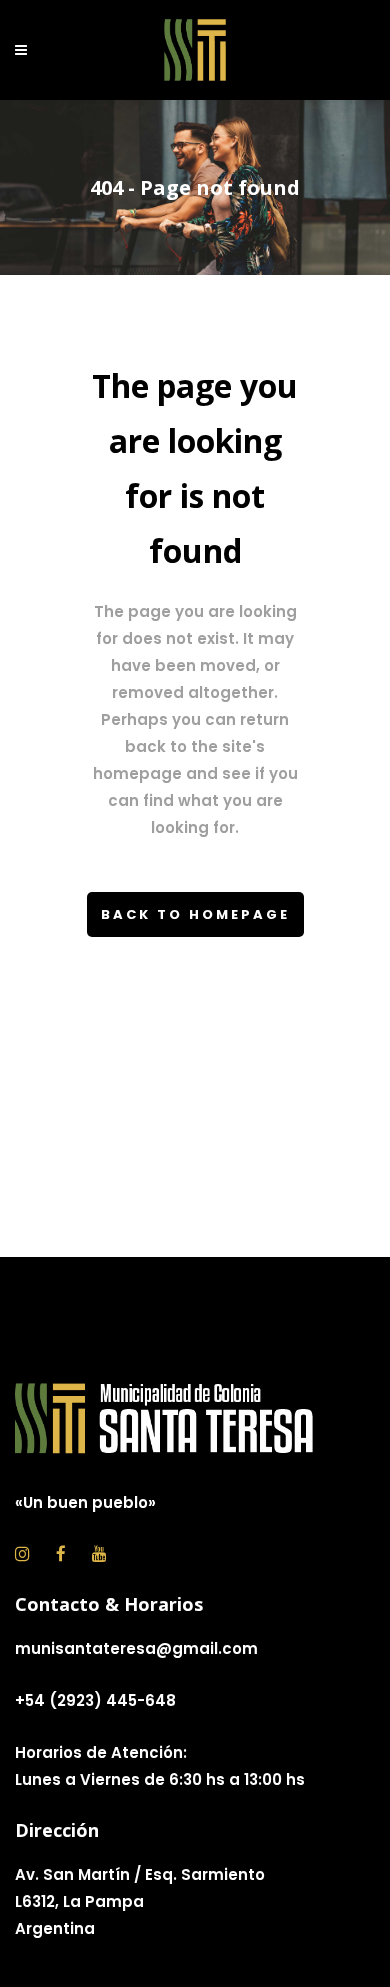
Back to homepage (195, 914)
